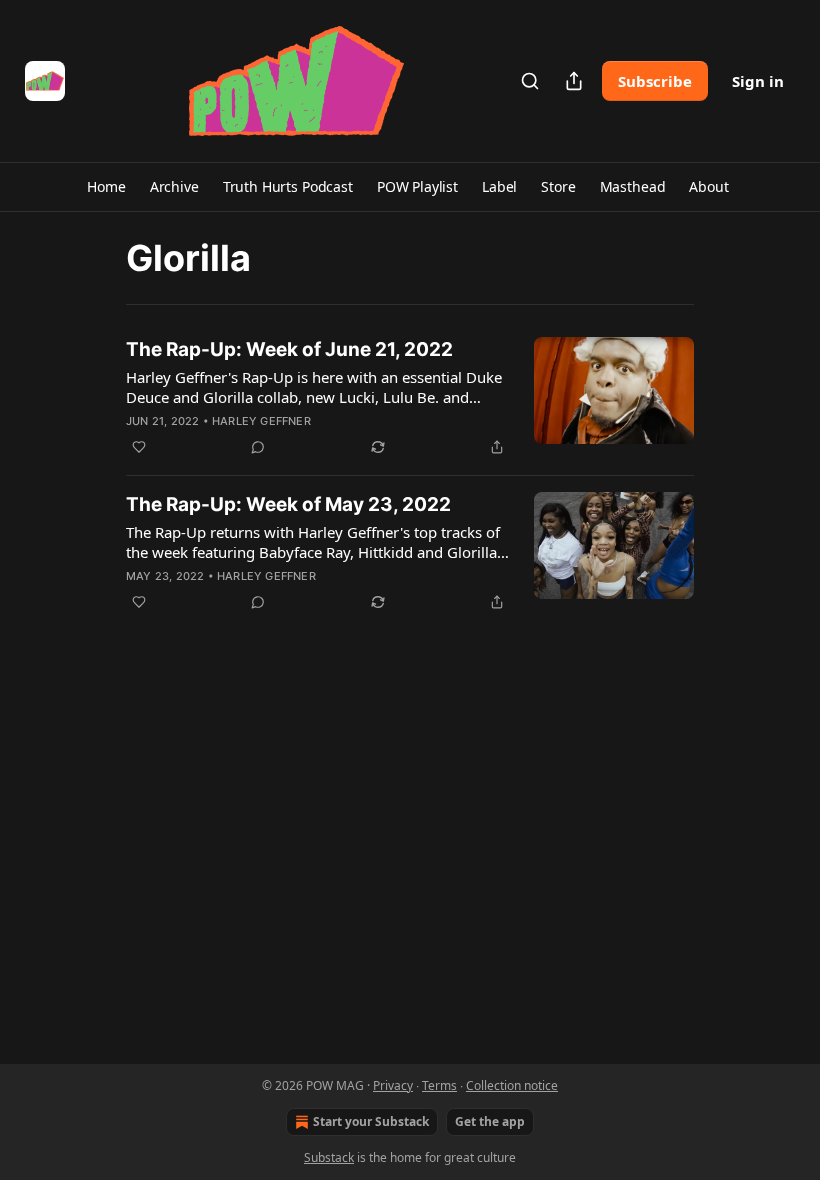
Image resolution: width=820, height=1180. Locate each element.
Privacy (393, 1085)
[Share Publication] (574, 81)
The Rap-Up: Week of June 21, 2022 (289, 349)
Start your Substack (371, 1121)
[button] (106, 187)
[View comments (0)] (258, 447)
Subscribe (655, 81)
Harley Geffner (261, 421)
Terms (439, 1085)
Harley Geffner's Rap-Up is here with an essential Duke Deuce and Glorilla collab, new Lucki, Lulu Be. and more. (314, 387)
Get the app (490, 1121)
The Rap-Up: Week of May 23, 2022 (288, 504)
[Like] (139, 447)
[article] (410, 398)
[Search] (530, 81)
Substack (329, 1157)
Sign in (758, 81)
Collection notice (512, 1085)
